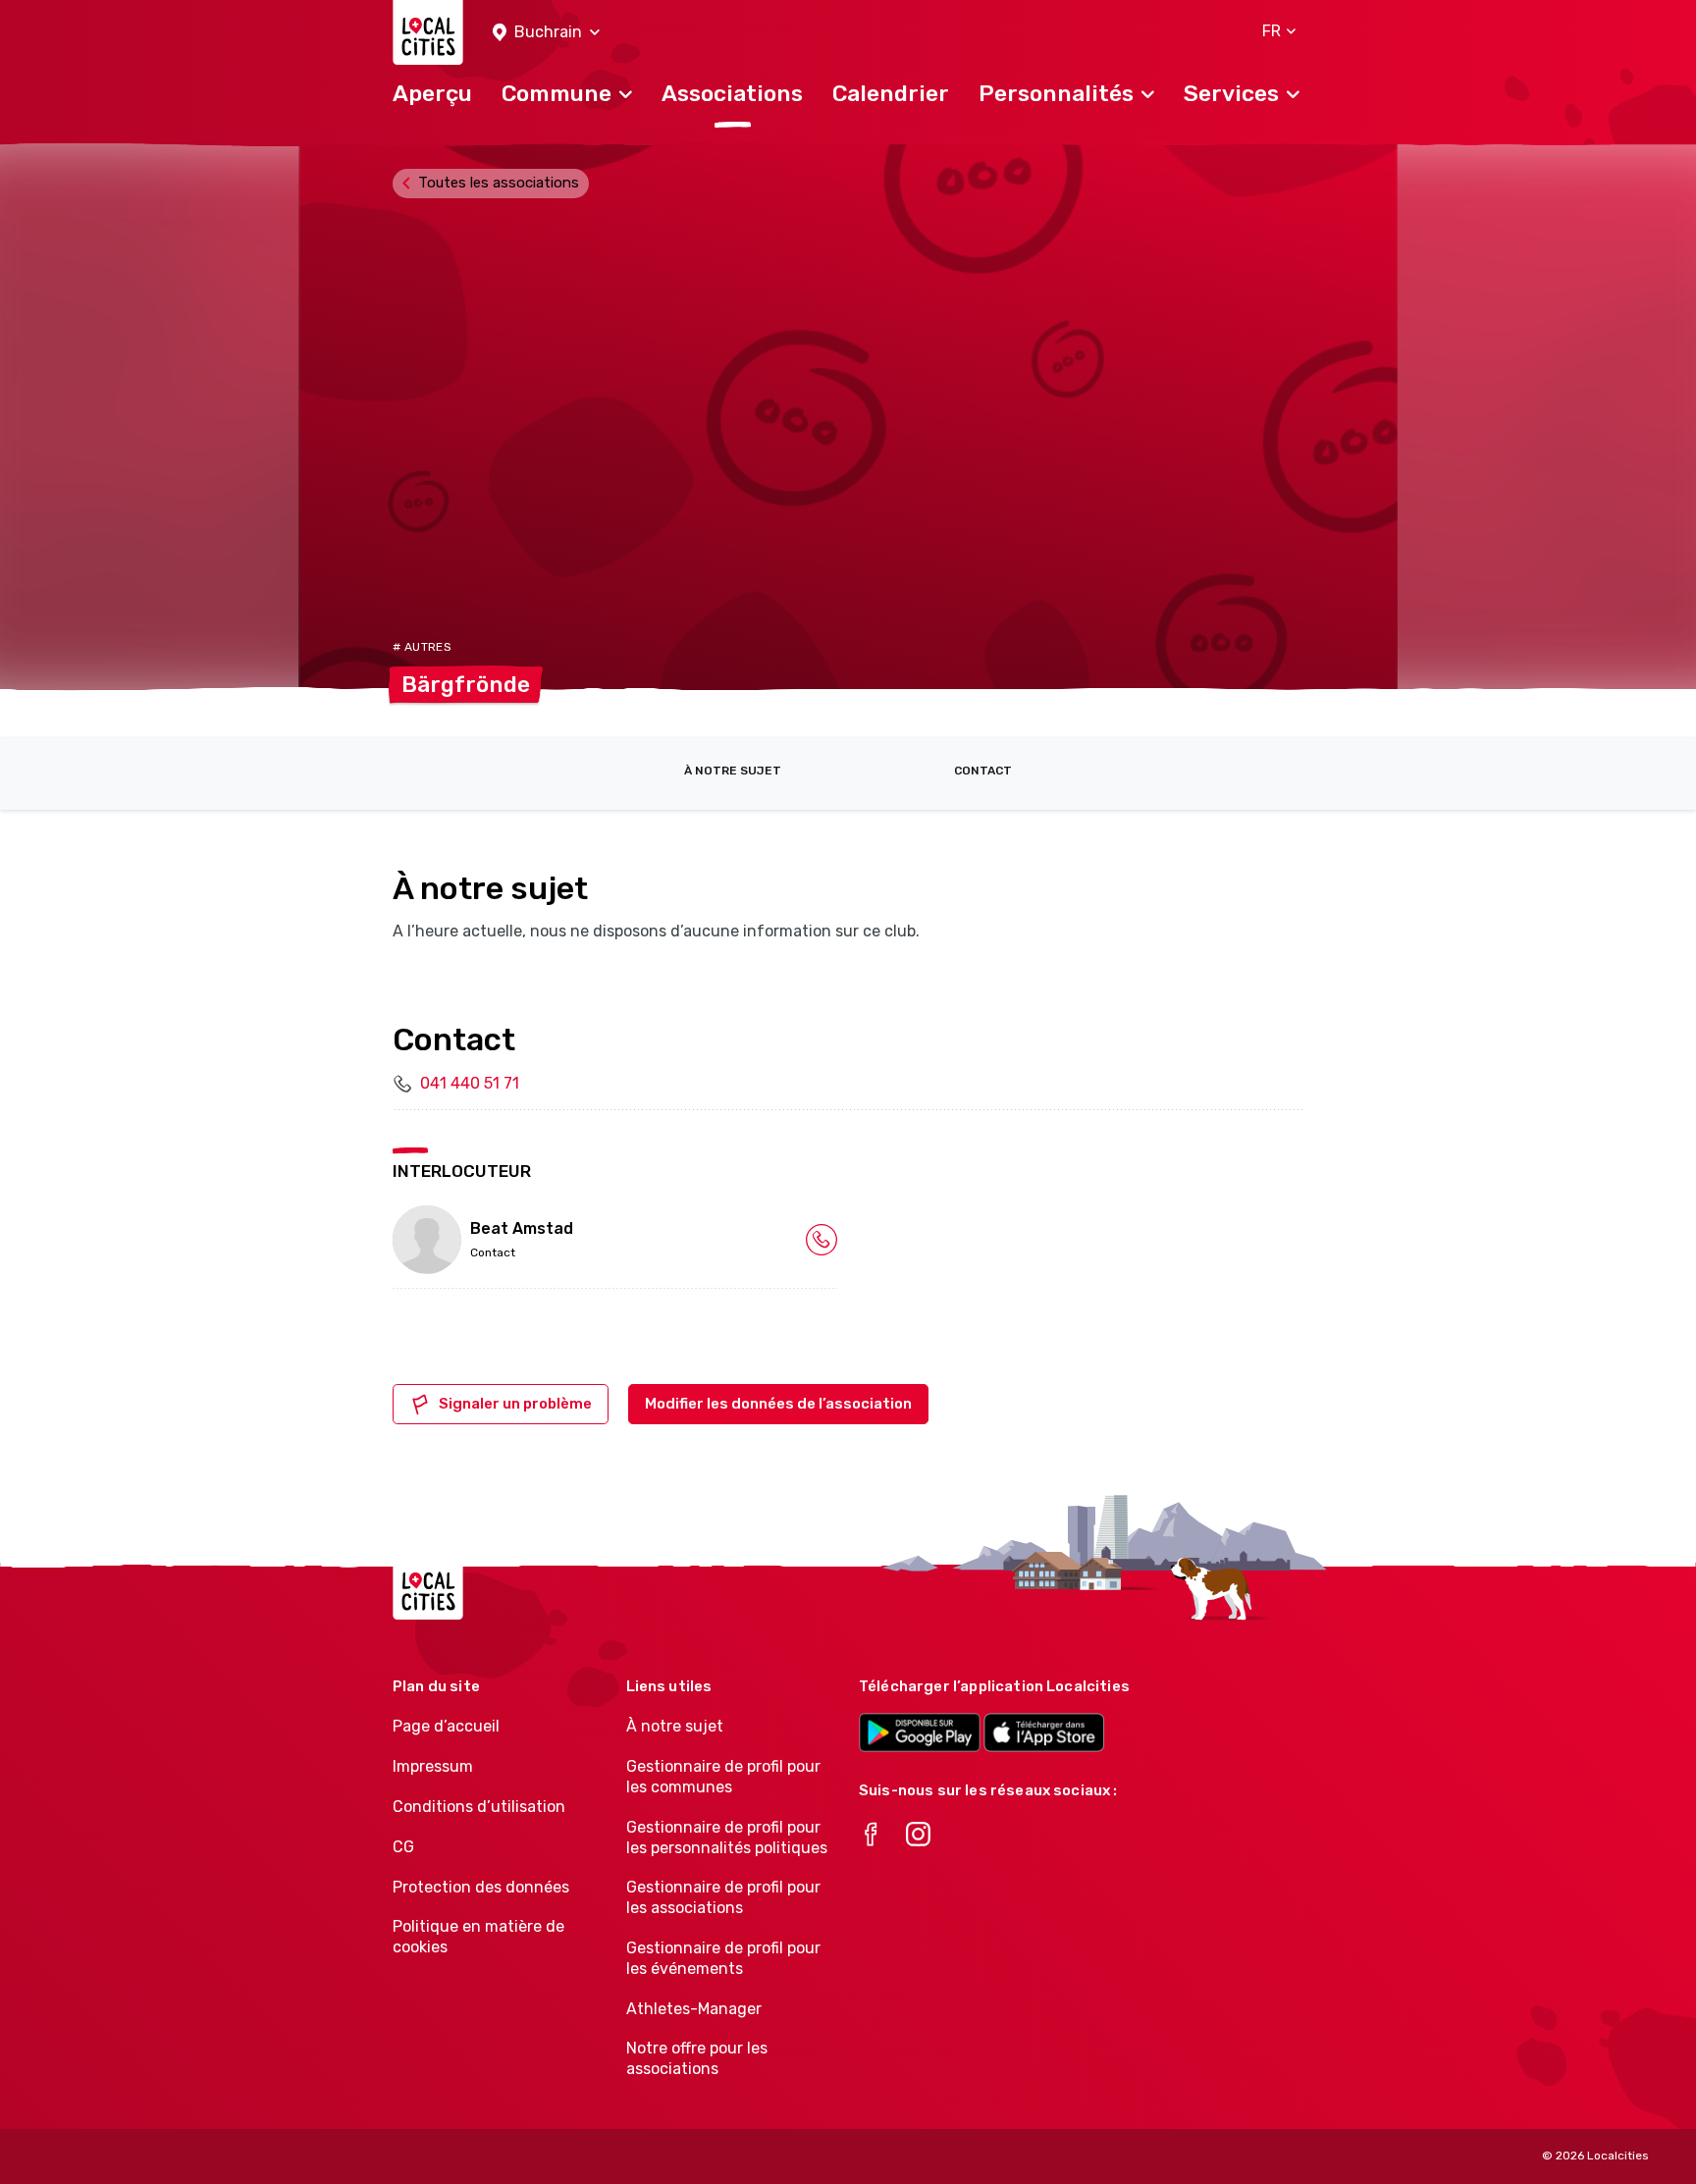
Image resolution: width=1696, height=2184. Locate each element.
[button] (546, 33)
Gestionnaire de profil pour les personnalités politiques (727, 1838)
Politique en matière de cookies (478, 1937)
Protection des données (481, 1887)
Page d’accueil (446, 1726)
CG (403, 1847)
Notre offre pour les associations (697, 2058)
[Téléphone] (821, 1239)
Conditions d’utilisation (479, 1807)
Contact (983, 771)
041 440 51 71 (470, 1083)
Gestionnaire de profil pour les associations (723, 1897)
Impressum (433, 1766)
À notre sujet (733, 771)
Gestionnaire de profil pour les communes (723, 1777)
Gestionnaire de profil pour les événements (723, 1958)
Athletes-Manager (694, 2009)
